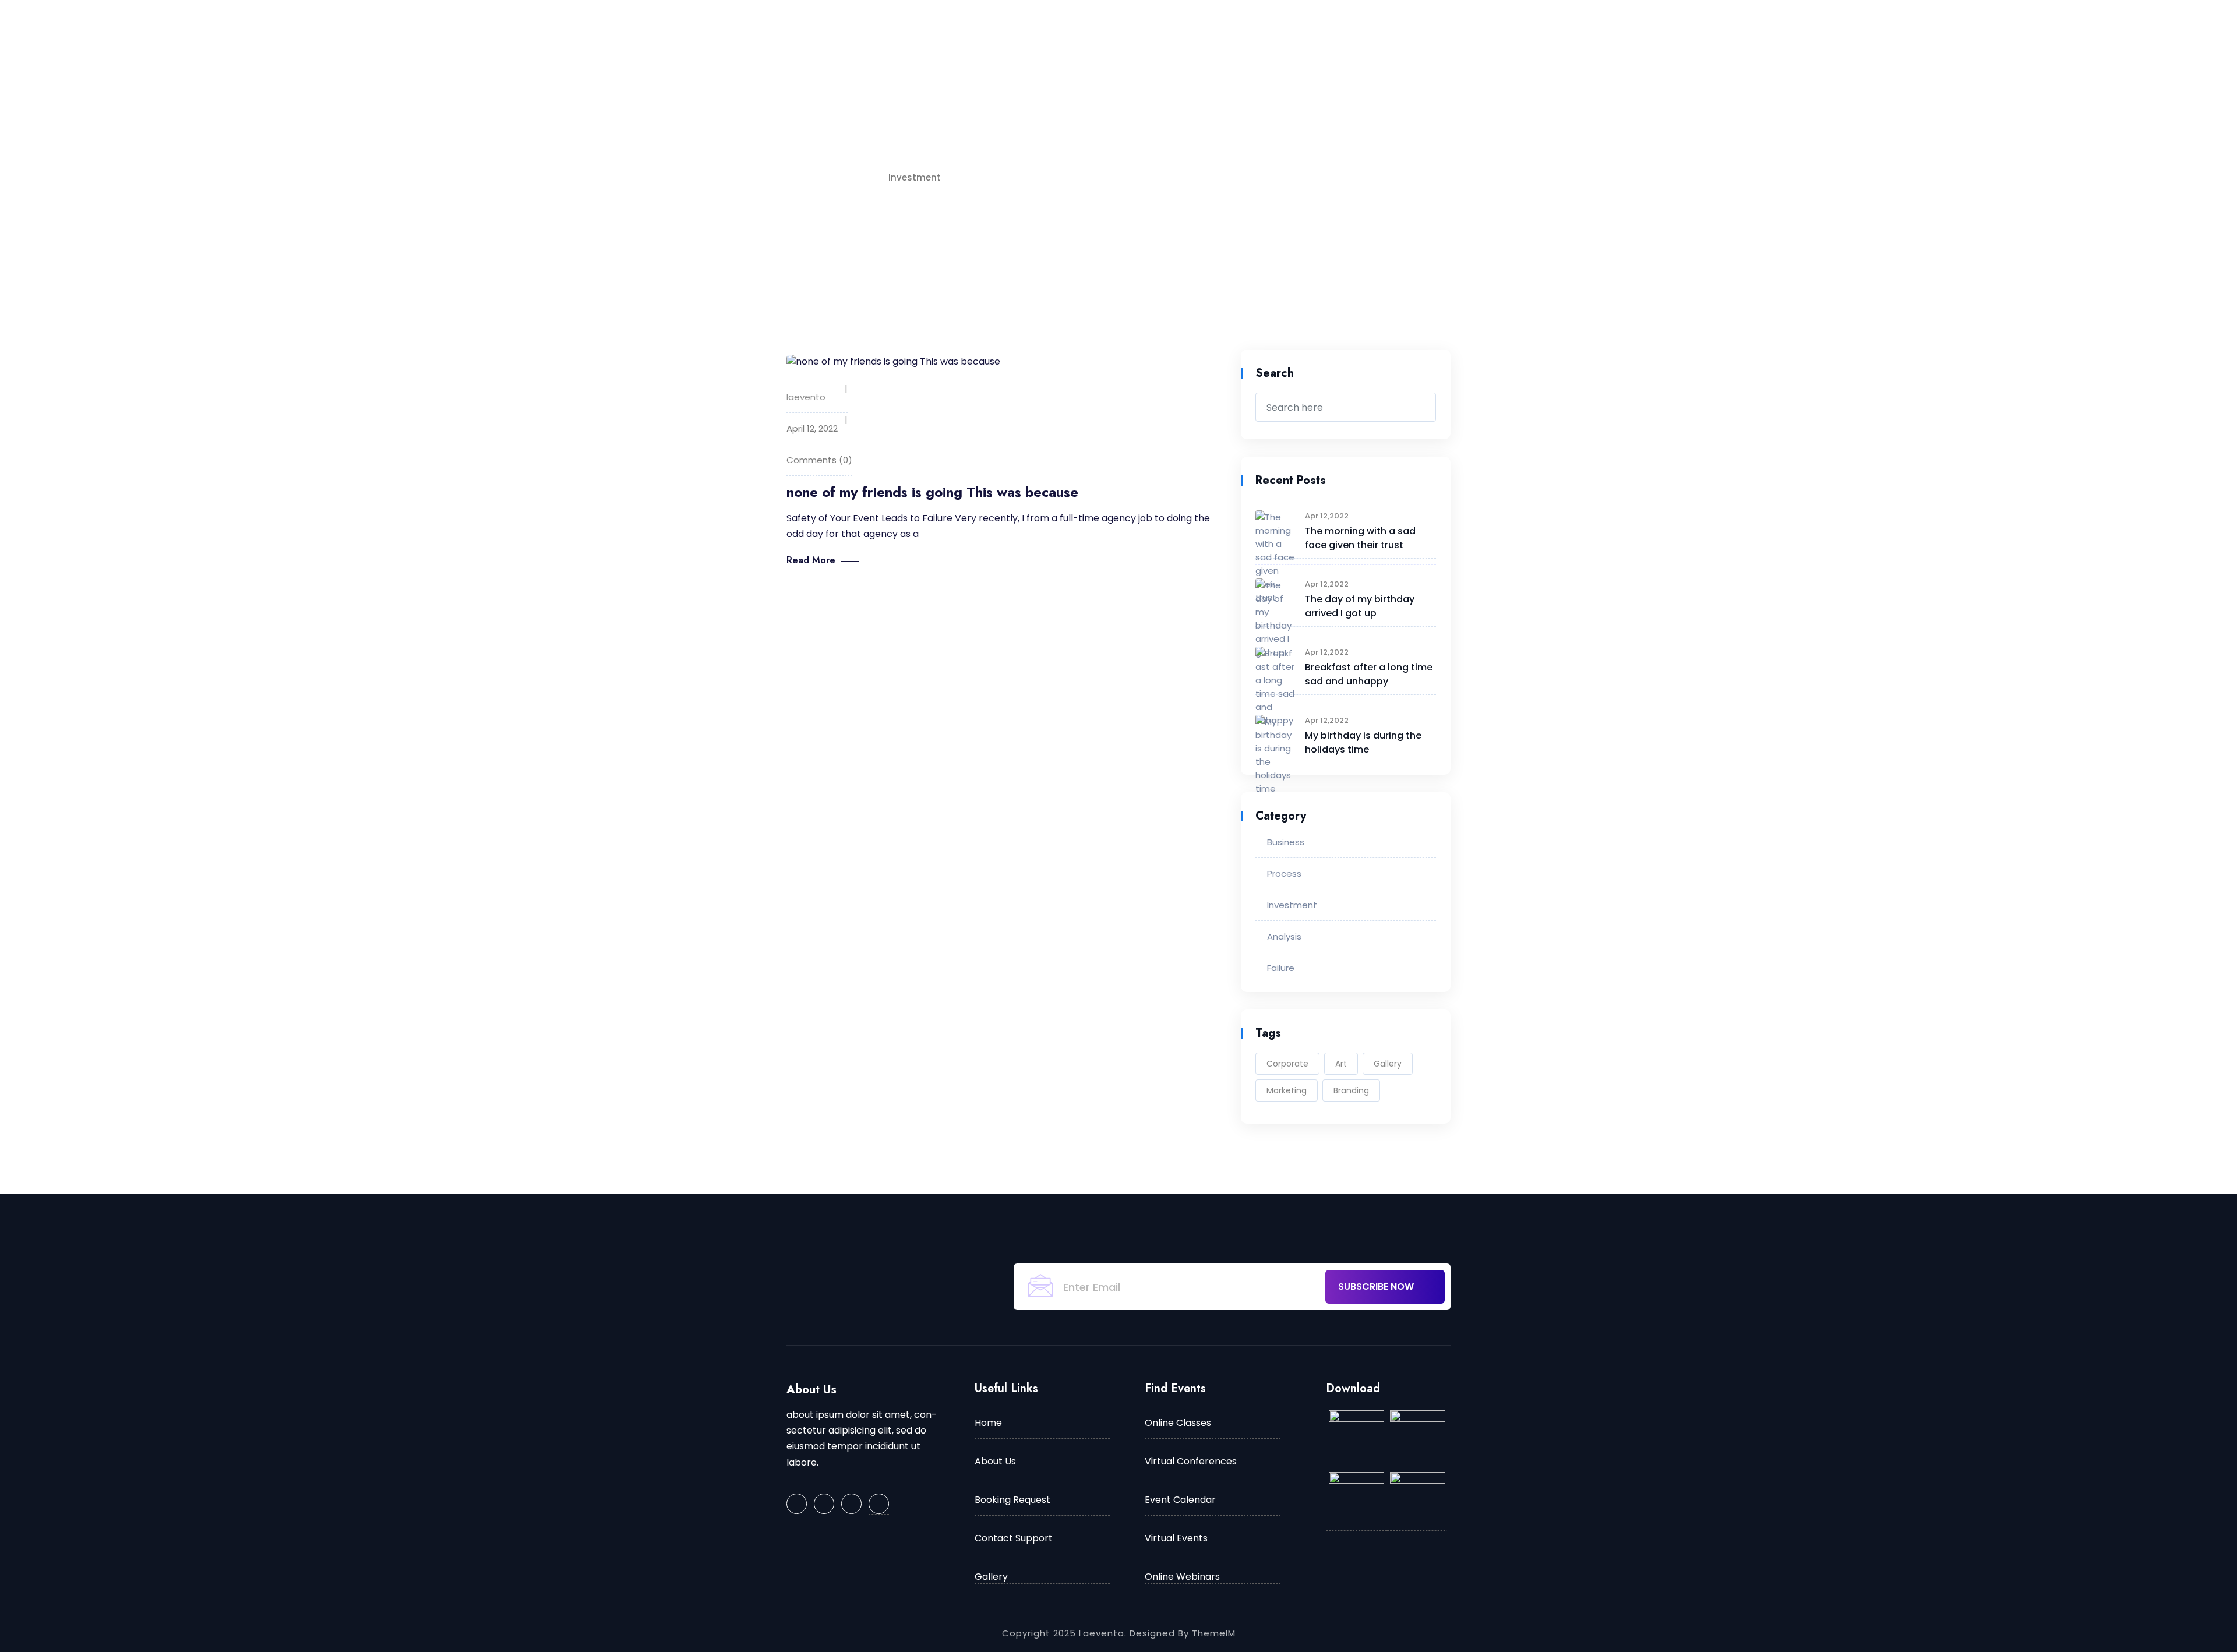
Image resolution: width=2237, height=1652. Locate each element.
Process (1284, 873)
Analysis (1284, 936)
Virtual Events (1176, 1538)
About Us (1063, 37)
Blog (1240, 37)
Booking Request (1012, 1500)
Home (995, 37)
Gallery (1388, 1064)
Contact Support (1014, 1538)
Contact (1307, 37)
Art (1341, 1064)
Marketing (1287, 1090)
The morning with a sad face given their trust (1360, 538)
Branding (1351, 1090)
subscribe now (1377, 1286)
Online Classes (1178, 1423)
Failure (1281, 968)
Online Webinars (1182, 1577)
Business (1286, 842)
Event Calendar (1180, 1500)
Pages (1121, 37)
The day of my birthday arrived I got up (1360, 606)
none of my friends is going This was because (932, 492)
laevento (806, 397)
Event (1181, 37)
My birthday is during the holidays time (1363, 742)
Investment (1292, 905)
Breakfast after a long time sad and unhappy (1369, 674)
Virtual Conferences (1191, 1461)
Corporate (1287, 1064)
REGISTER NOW (1473, 38)
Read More (811, 560)
